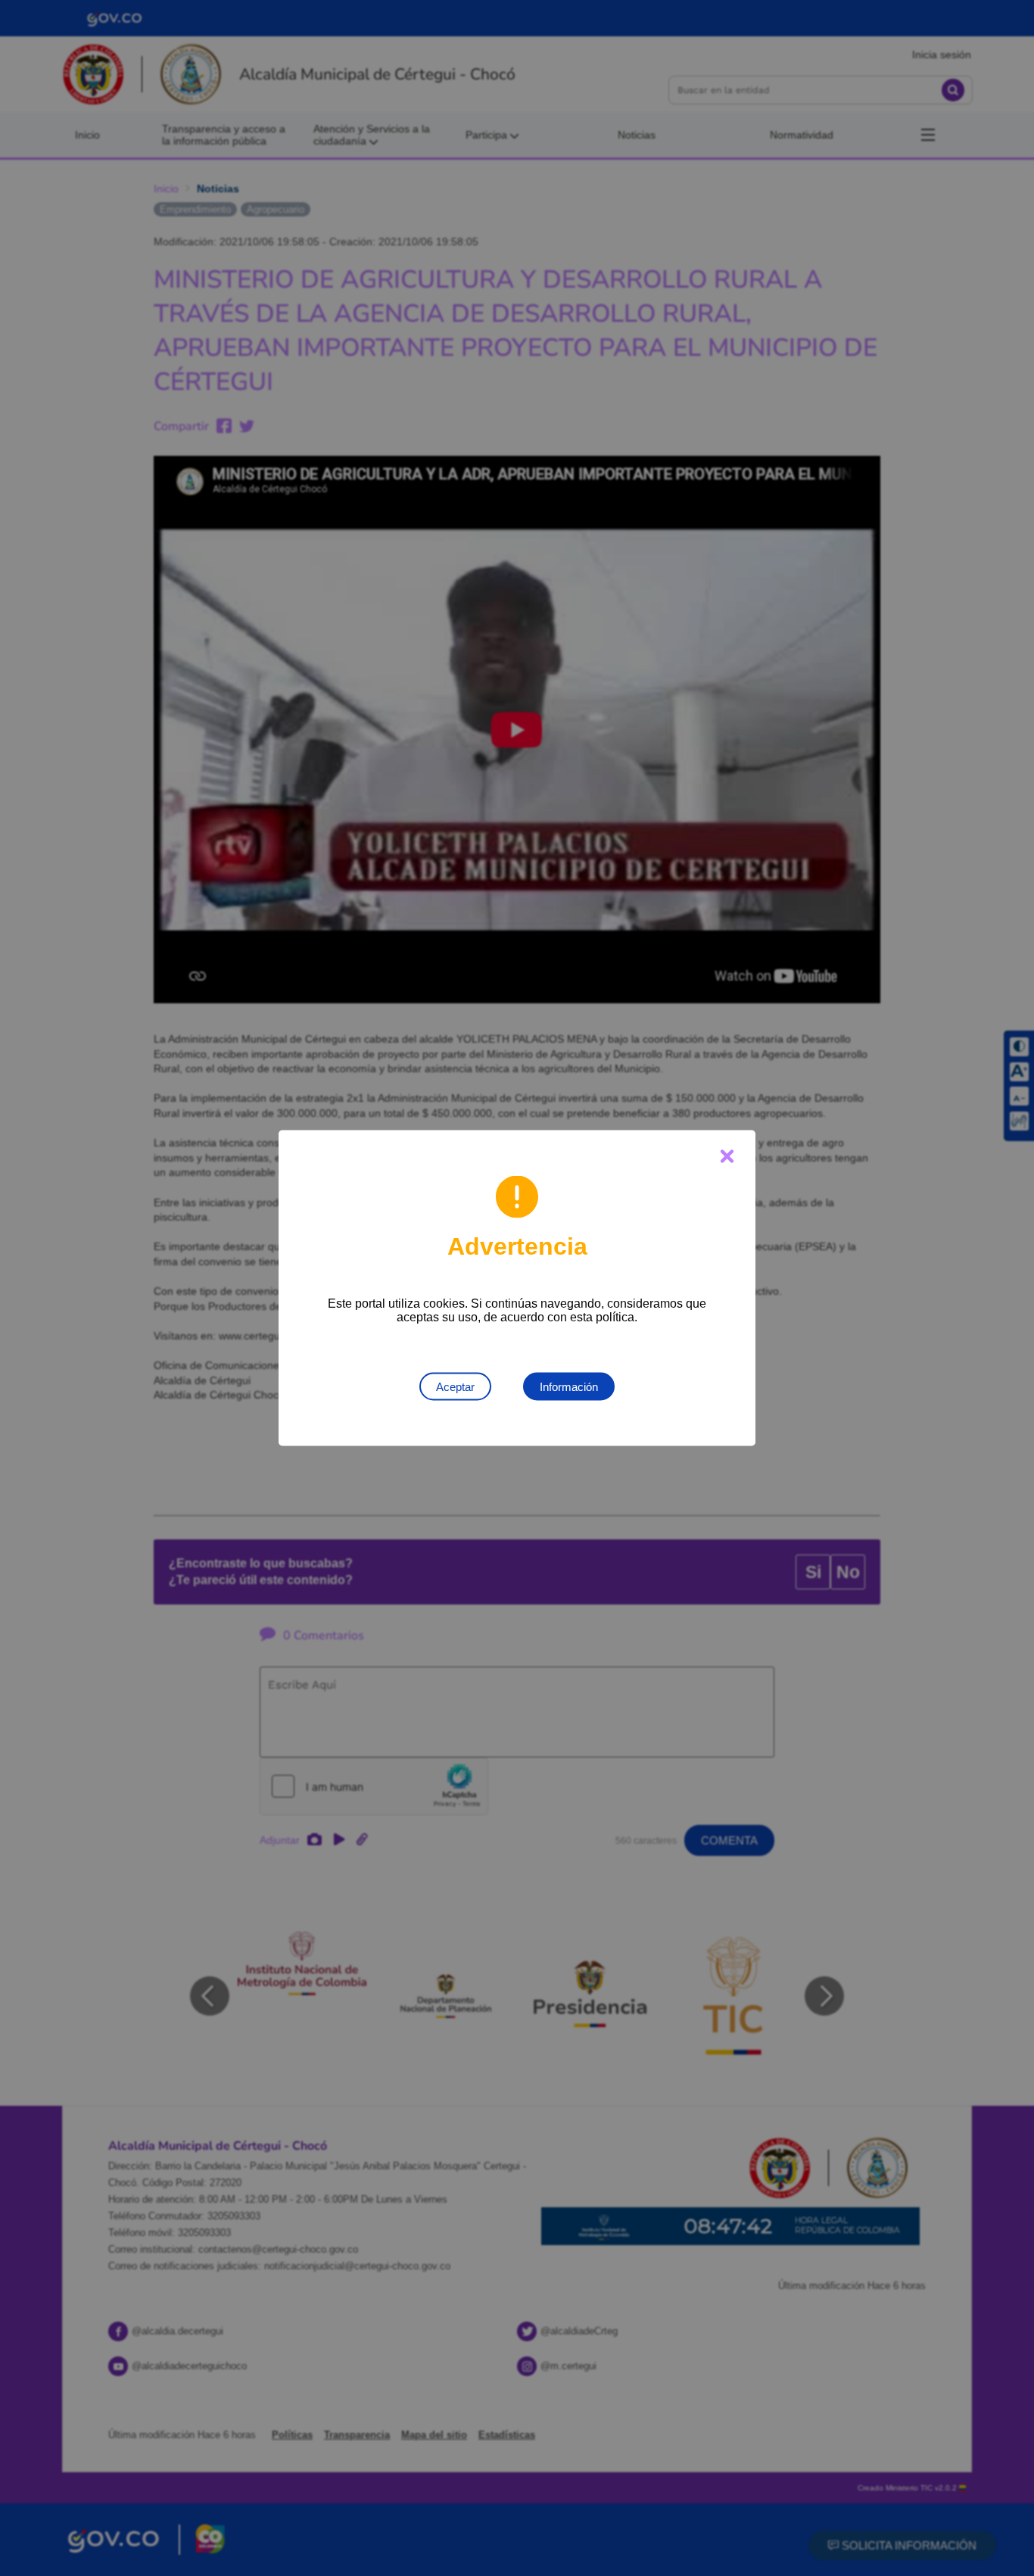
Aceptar (455, 1387)
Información (569, 1387)
